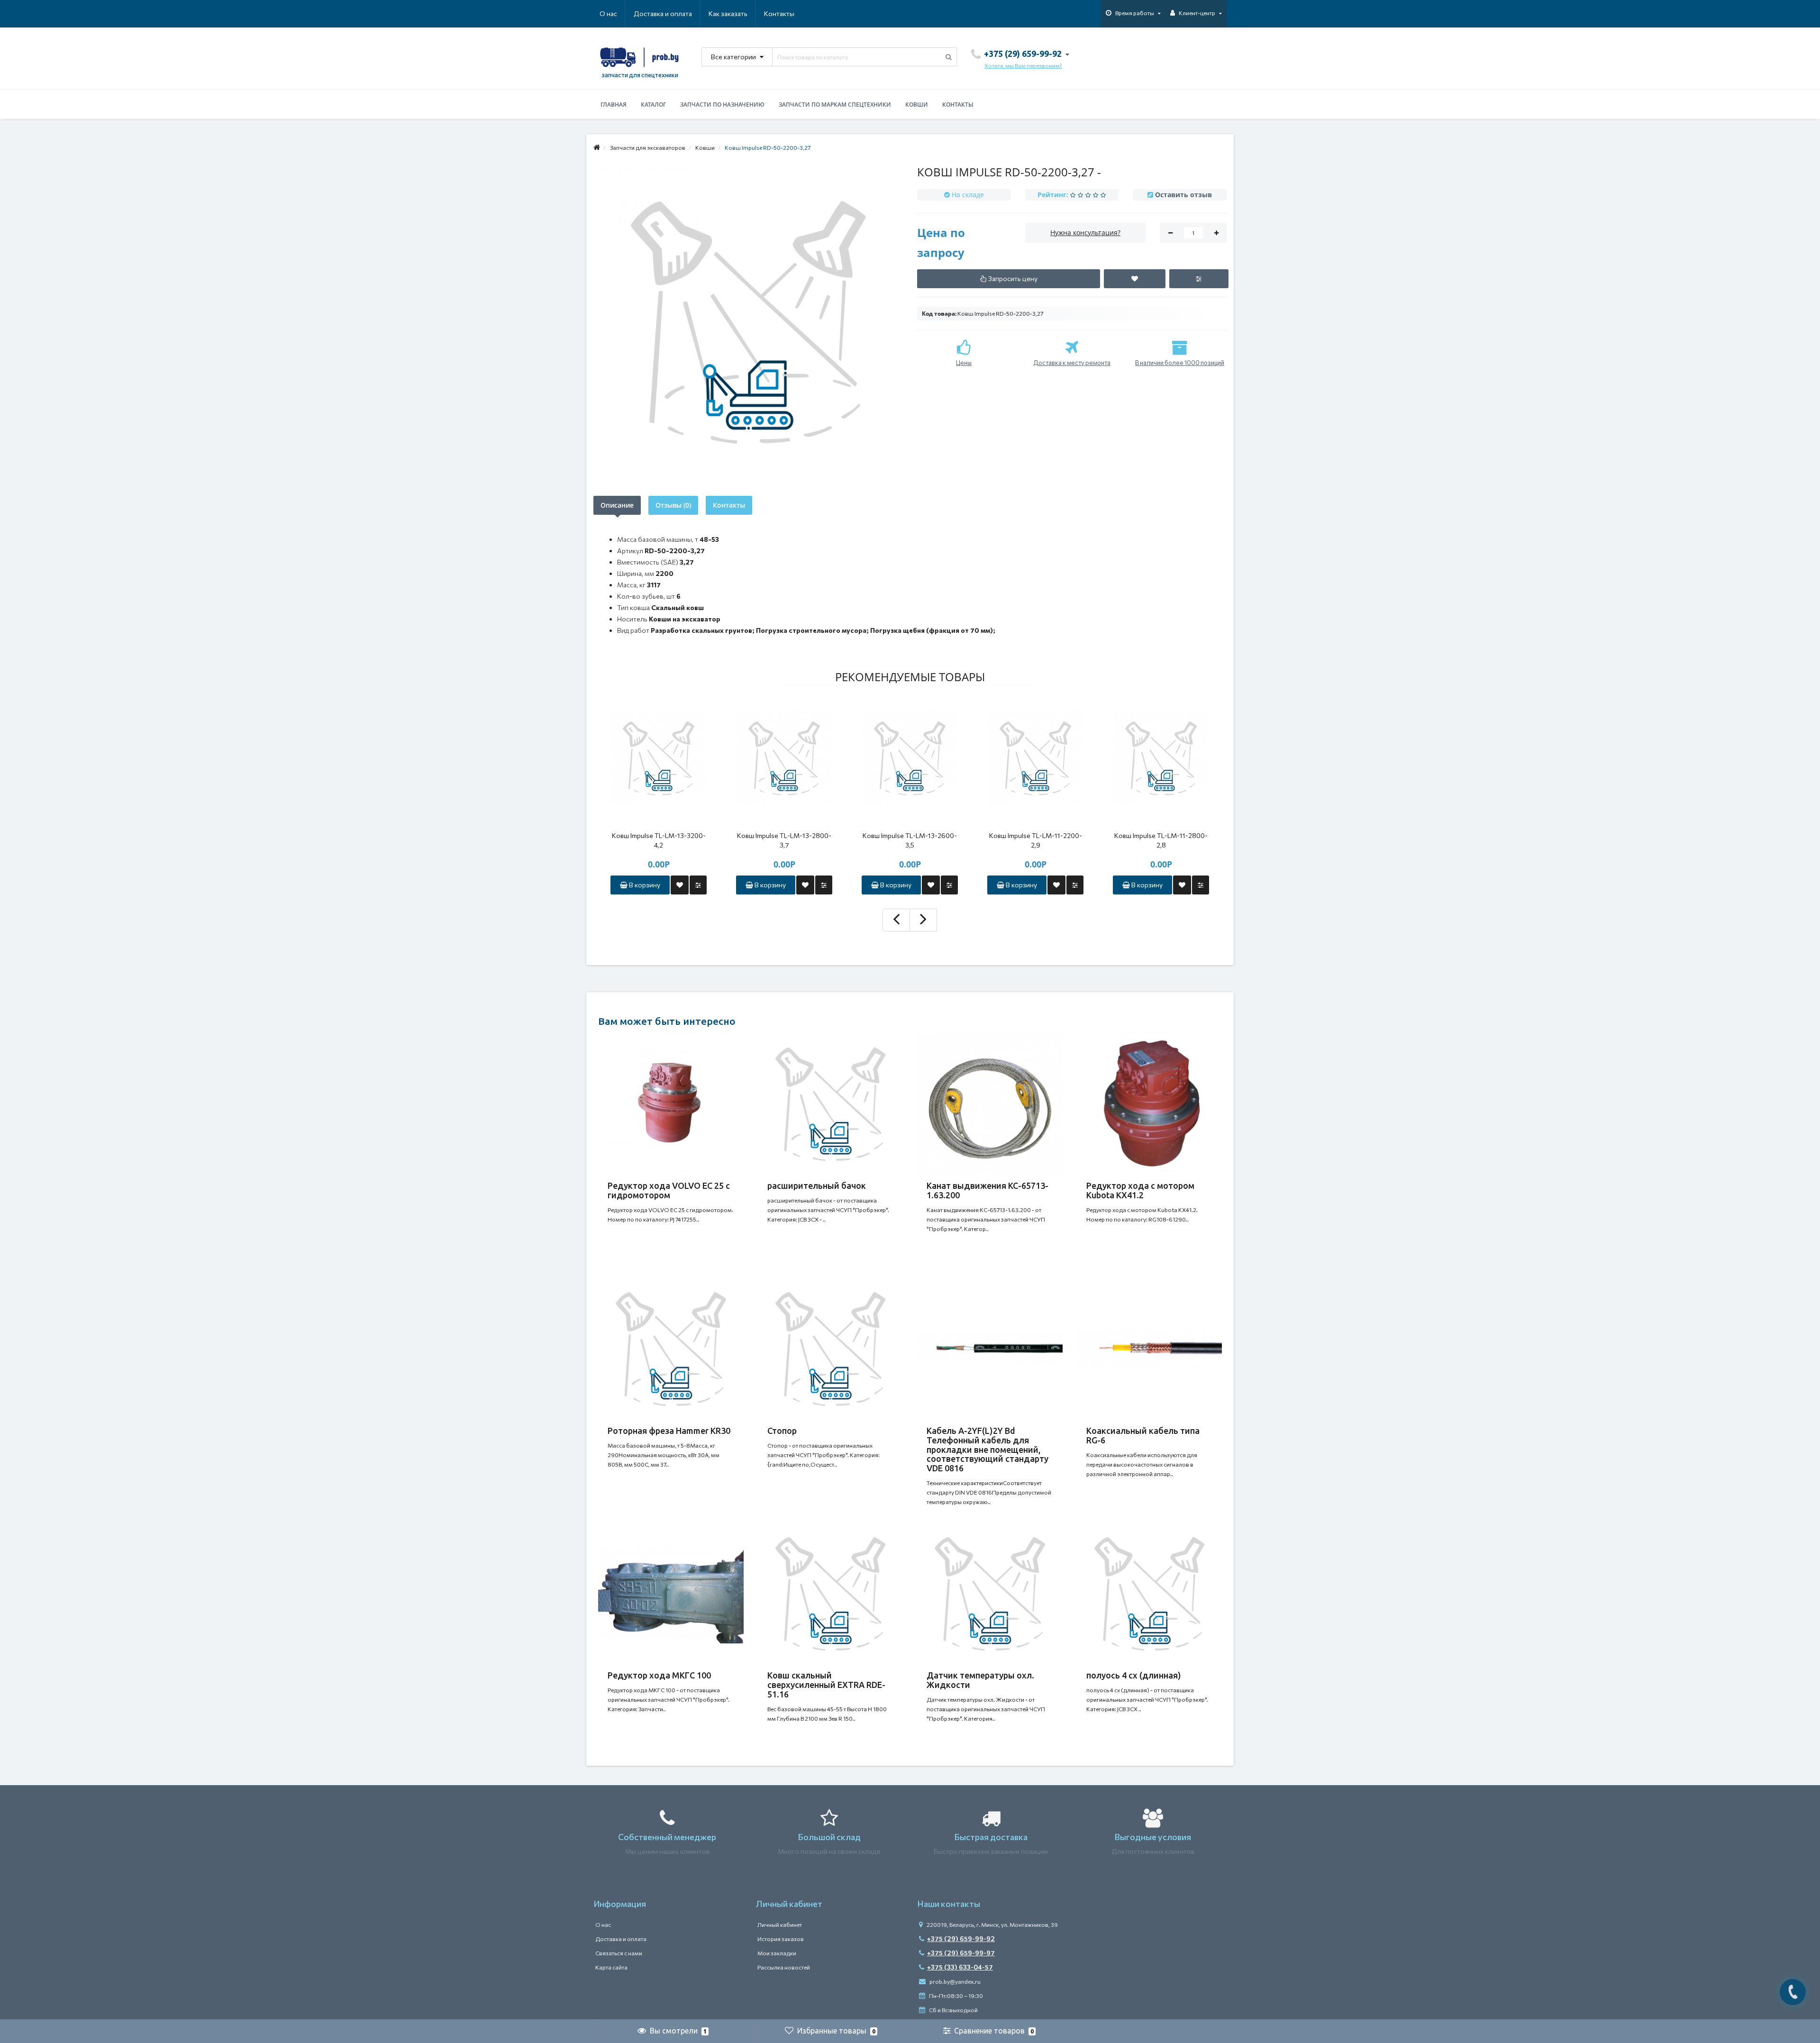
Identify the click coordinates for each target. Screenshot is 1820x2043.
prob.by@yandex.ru (955, 1981)
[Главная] (597, 147)
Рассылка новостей (784, 1967)
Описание (617, 505)
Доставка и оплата (663, 14)
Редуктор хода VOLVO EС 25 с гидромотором (669, 1190)
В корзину (644, 885)
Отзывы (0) (673, 505)
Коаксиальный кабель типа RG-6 (1143, 1435)
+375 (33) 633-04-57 (960, 1967)
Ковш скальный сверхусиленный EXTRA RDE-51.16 (826, 1685)
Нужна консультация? (1085, 233)
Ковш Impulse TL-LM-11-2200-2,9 (1036, 840)
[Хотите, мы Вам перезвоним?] (1793, 1992)
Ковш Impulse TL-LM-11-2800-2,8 (1161, 840)
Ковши (917, 105)
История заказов (781, 1939)
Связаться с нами (619, 1953)
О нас (608, 14)
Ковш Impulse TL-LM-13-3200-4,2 (659, 840)
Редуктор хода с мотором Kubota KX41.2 (1140, 1190)
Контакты (779, 14)
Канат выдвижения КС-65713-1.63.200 (987, 1190)
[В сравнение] (698, 885)
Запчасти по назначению (722, 105)
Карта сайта (611, 1967)
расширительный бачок (817, 1186)
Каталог (653, 105)
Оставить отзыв (1183, 195)
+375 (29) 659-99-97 (961, 1953)
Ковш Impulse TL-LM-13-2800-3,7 (784, 840)
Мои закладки (777, 1953)
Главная (614, 105)
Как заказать (728, 14)
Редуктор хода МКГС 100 (659, 1675)
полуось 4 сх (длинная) (1134, 1675)
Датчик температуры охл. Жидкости (980, 1680)
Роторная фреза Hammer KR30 (669, 1431)
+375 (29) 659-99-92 (961, 1938)
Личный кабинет (780, 1924)
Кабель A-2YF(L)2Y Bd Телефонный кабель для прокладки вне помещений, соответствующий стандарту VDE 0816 (987, 1449)
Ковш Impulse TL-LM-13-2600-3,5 (910, 840)
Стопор (782, 1431)
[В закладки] (680, 885)
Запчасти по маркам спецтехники (835, 105)
